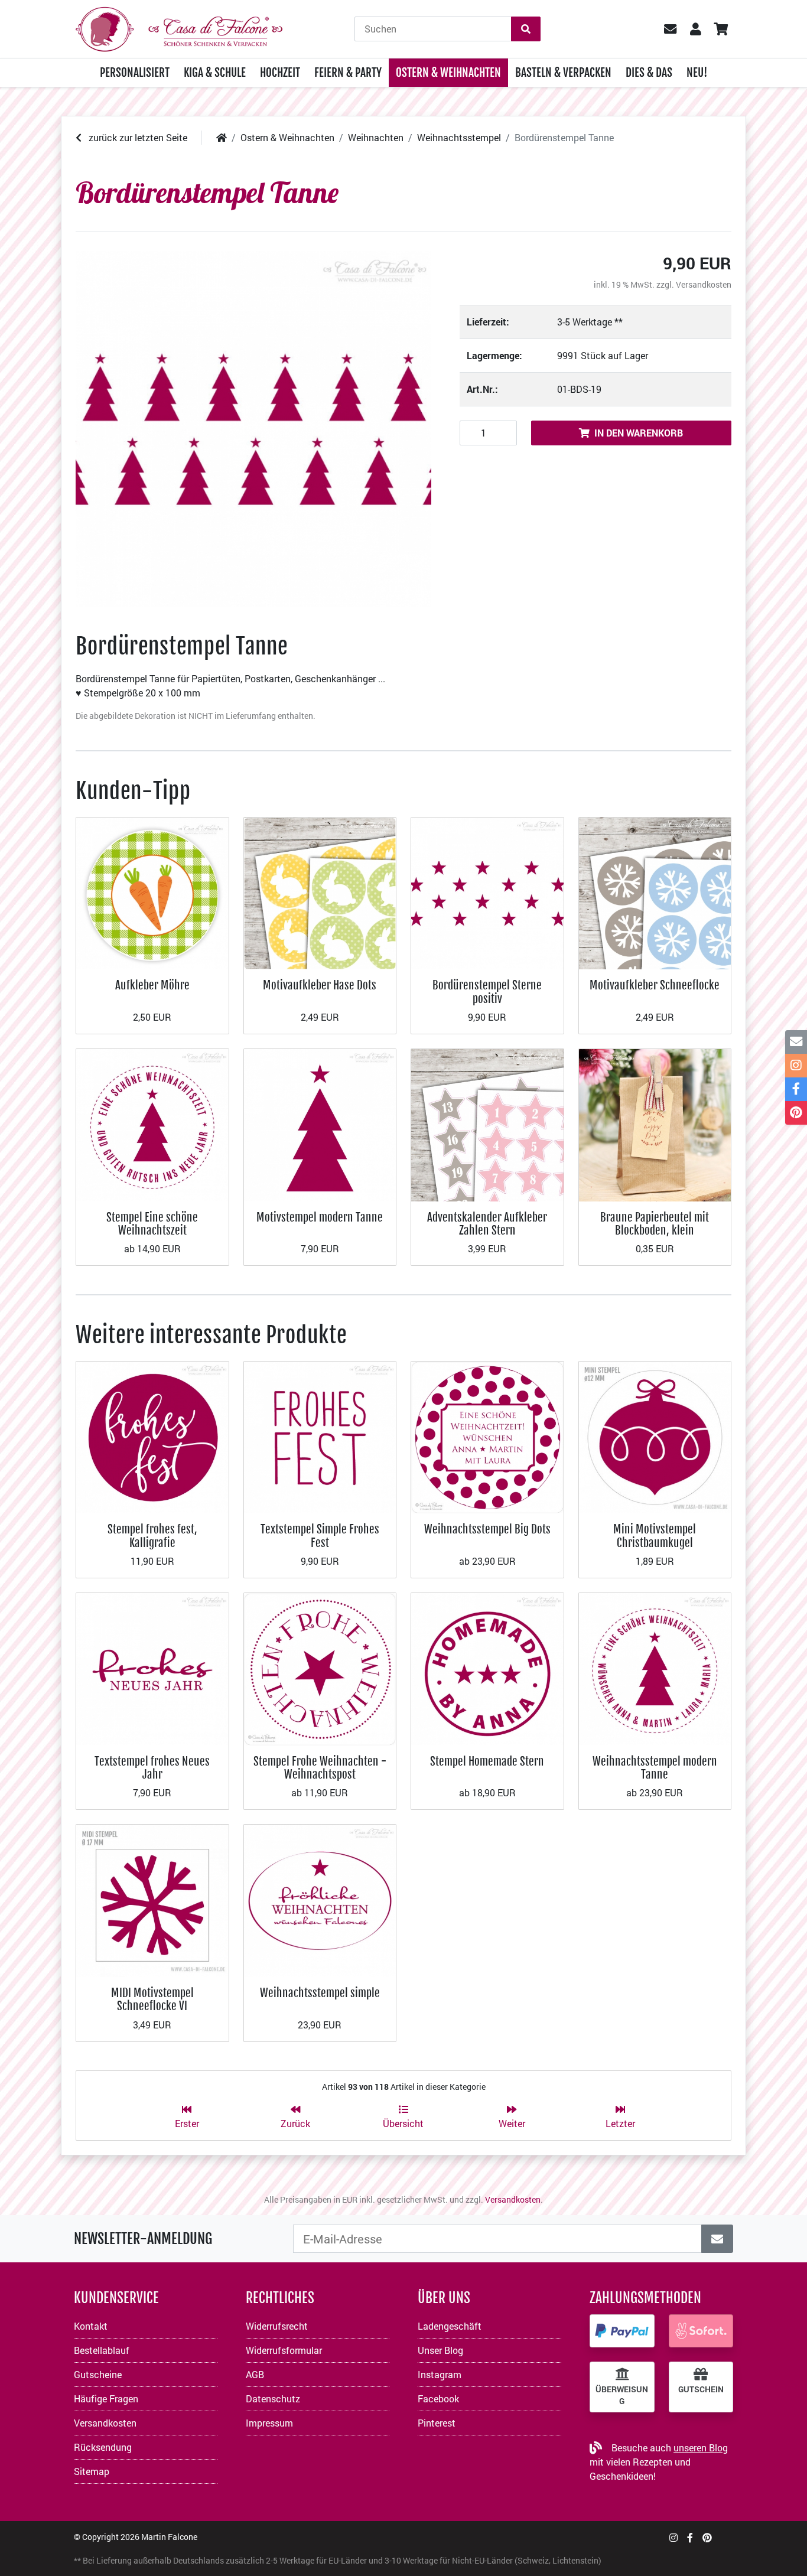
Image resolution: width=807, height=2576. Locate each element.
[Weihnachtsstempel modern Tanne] (655, 1668)
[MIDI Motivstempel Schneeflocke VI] (152, 1899)
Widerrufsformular (284, 2350)
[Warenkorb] (720, 29)
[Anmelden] (717, 2239)
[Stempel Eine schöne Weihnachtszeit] (152, 1124)
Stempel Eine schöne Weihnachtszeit (152, 1224)
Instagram (440, 2374)
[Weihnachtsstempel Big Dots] (487, 1436)
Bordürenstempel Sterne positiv (487, 991)
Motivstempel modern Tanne (320, 1217)
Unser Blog (440, 2350)
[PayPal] (622, 2331)
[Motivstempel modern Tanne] (320, 1124)
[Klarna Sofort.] (701, 2331)
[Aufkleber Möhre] (152, 892)
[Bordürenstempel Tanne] (253, 429)
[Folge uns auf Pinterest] (707, 2537)
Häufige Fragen (106, 2398)
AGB (255, 2374)
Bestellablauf (102, 2350)
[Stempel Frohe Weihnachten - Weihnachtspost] (320, 1668)
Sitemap (92, 2471)
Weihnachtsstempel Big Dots (487, 1529)
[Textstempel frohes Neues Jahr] (152, 1668)
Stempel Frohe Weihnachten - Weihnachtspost (320, 1768)
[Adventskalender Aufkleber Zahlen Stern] (487, 1124)
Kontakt (91, 2326)
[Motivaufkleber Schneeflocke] (655, 892)
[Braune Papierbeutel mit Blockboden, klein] (655, 1124)
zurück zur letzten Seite (137, 137)
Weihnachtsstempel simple (320, 1993)
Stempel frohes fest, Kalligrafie (152, 1535)
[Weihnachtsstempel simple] (320, 1899)
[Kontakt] (796, 1042)
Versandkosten (704, 284)
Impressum (269, 2423)
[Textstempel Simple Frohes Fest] (320, 1436)
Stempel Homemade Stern (487, 1761)
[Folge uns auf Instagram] (673, 2537)
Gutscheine (98, 2374)
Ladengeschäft (450, 2326)
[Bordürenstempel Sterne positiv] (487, 892)
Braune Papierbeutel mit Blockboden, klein (655, 1224)
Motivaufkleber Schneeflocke (655, 985)
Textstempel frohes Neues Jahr (152, 1768)
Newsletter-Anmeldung (143, 2239)
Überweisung (622, 2395)
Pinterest (437, 2423)
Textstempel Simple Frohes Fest (320, 1535)
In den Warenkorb (639, 433)
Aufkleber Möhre (152, 985)
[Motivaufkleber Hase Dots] (320, 892)
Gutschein (701, 2389)
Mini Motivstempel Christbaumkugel (655, 1535)
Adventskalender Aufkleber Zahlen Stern (487, 1224)
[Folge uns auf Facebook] (690, 2537)
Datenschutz (273, 2398)
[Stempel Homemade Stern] (487, 1668)
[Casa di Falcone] (179, 27)
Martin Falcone (169, 2537)
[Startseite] (222, 137)
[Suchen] (526, 29)
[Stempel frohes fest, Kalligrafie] (152, 1436)
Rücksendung (103, 2447)
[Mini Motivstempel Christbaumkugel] (655, 1436)
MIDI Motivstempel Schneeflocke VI (152, 1999)
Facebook (438, 2398)
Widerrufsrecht (277, 2326)
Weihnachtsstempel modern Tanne (655, 1768)
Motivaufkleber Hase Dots (320, 985)
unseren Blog (701, 2448)
